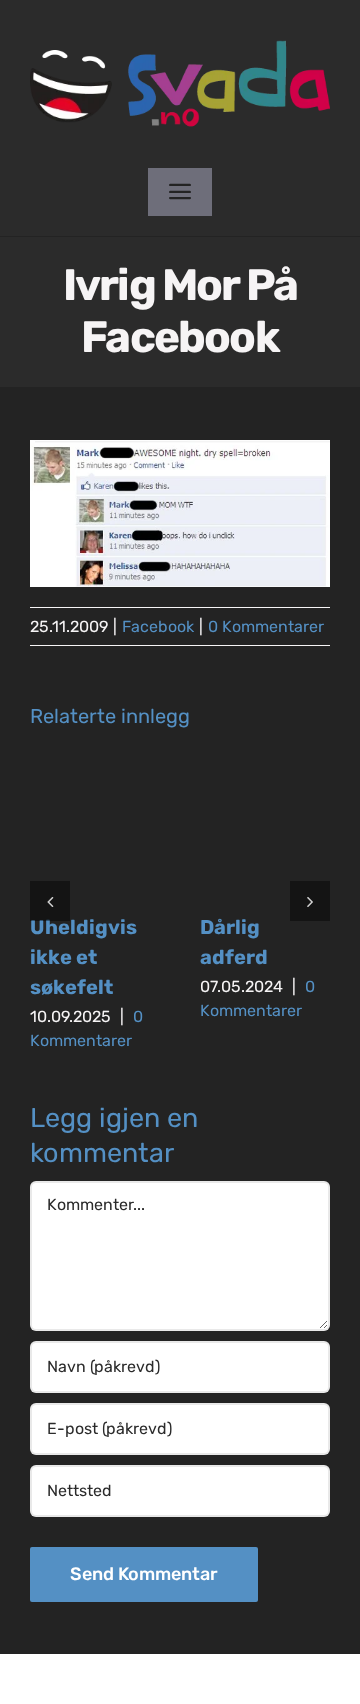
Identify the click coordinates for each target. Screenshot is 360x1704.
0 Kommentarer (266, 626)
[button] (50, 901)
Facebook (158, 626)
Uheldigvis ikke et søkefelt (83, 957)
